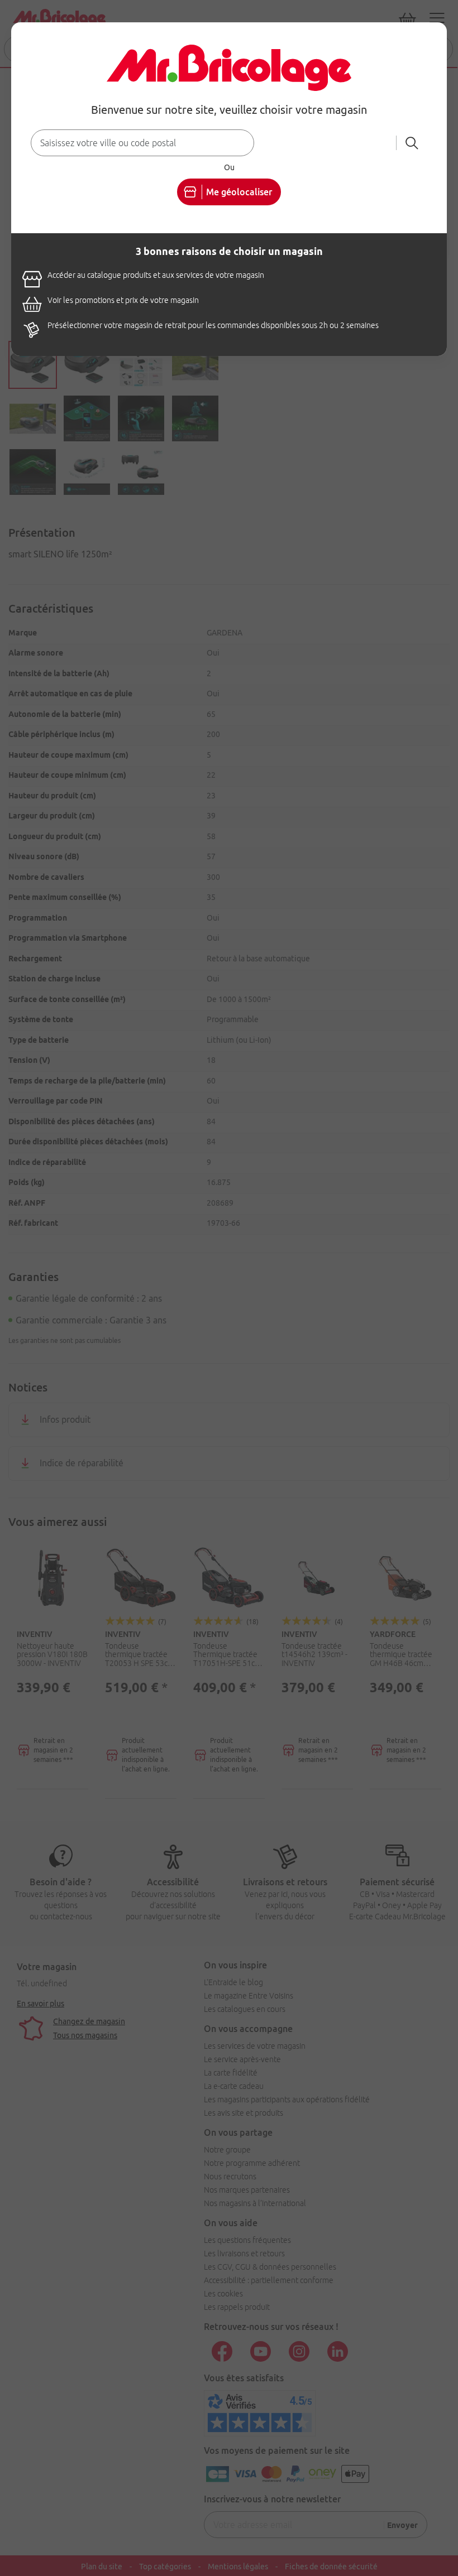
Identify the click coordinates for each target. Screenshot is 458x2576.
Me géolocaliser (239, 192)
